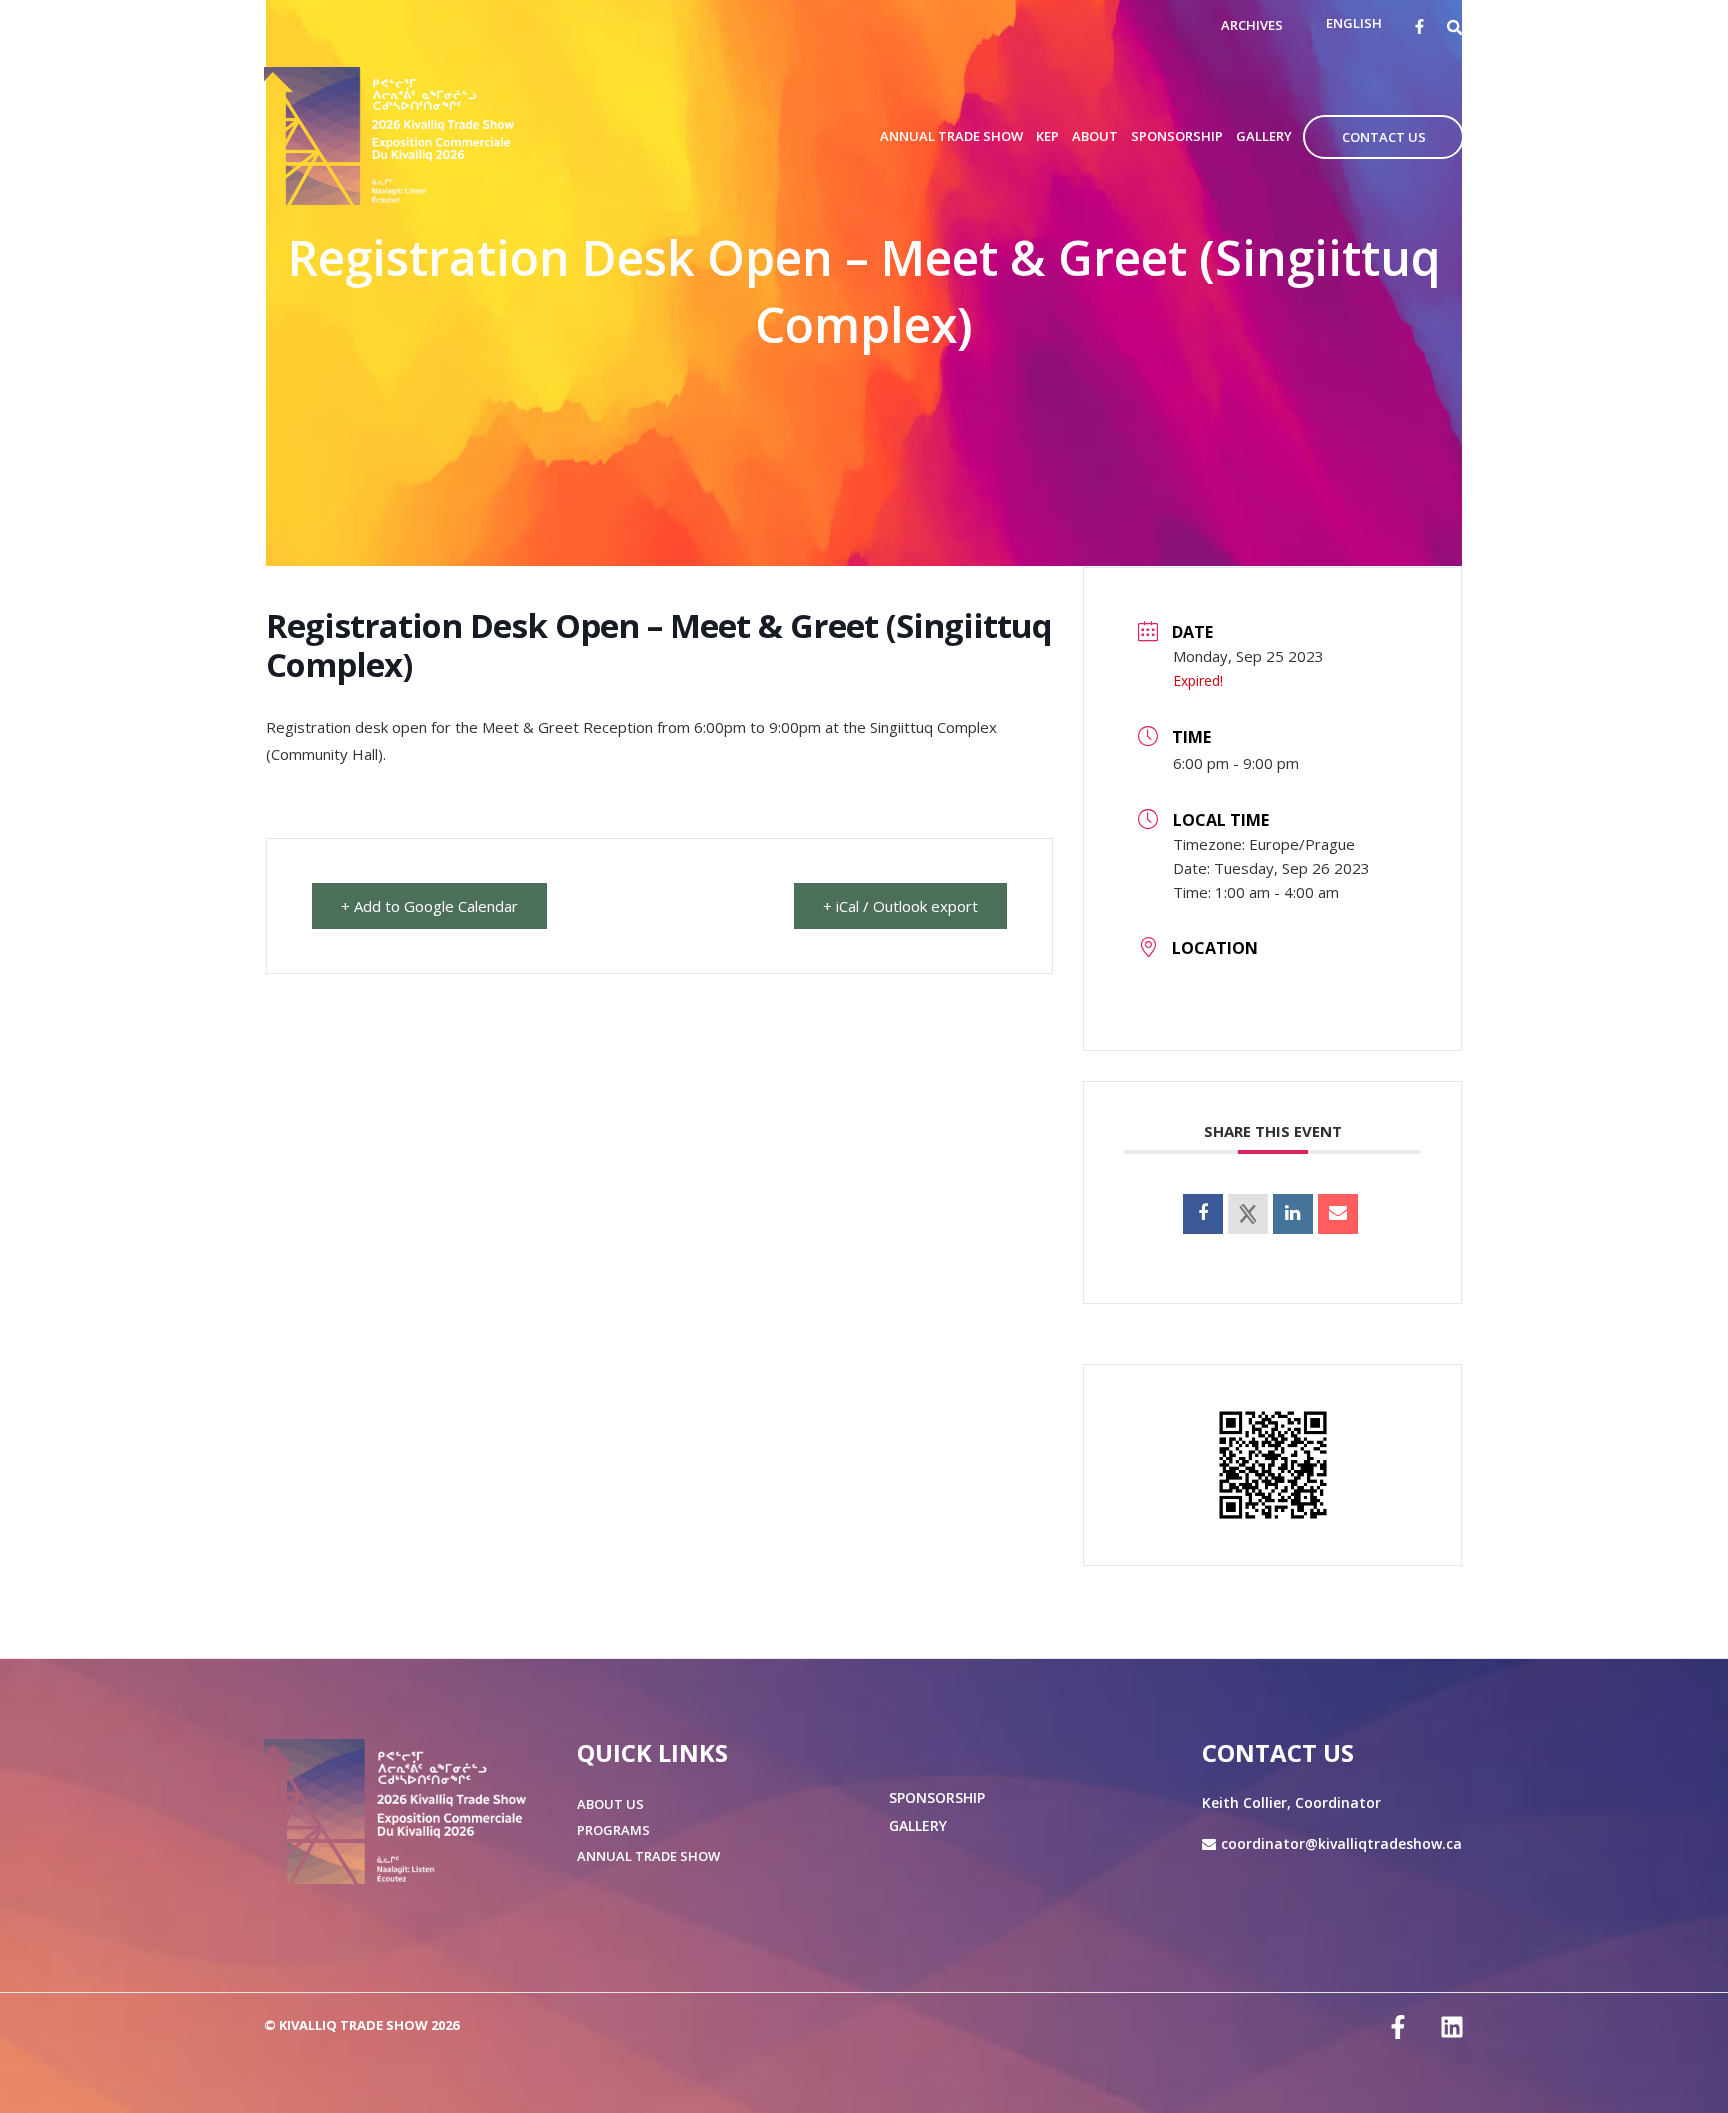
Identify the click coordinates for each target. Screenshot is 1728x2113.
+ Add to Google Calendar (429, 906)
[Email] (1338, 1214)
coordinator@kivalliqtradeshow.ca (1341, 1843)
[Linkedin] (1293, 1214)
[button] (1455, 26)
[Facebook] (1419, 26)
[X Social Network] (1248, 1214)
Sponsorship (937, 1797)
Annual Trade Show (648, 1856)
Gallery (918, 1825)
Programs (613, 1830)
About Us (610, 1804)
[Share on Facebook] (1203, 1214)
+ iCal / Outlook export (900, 906)
